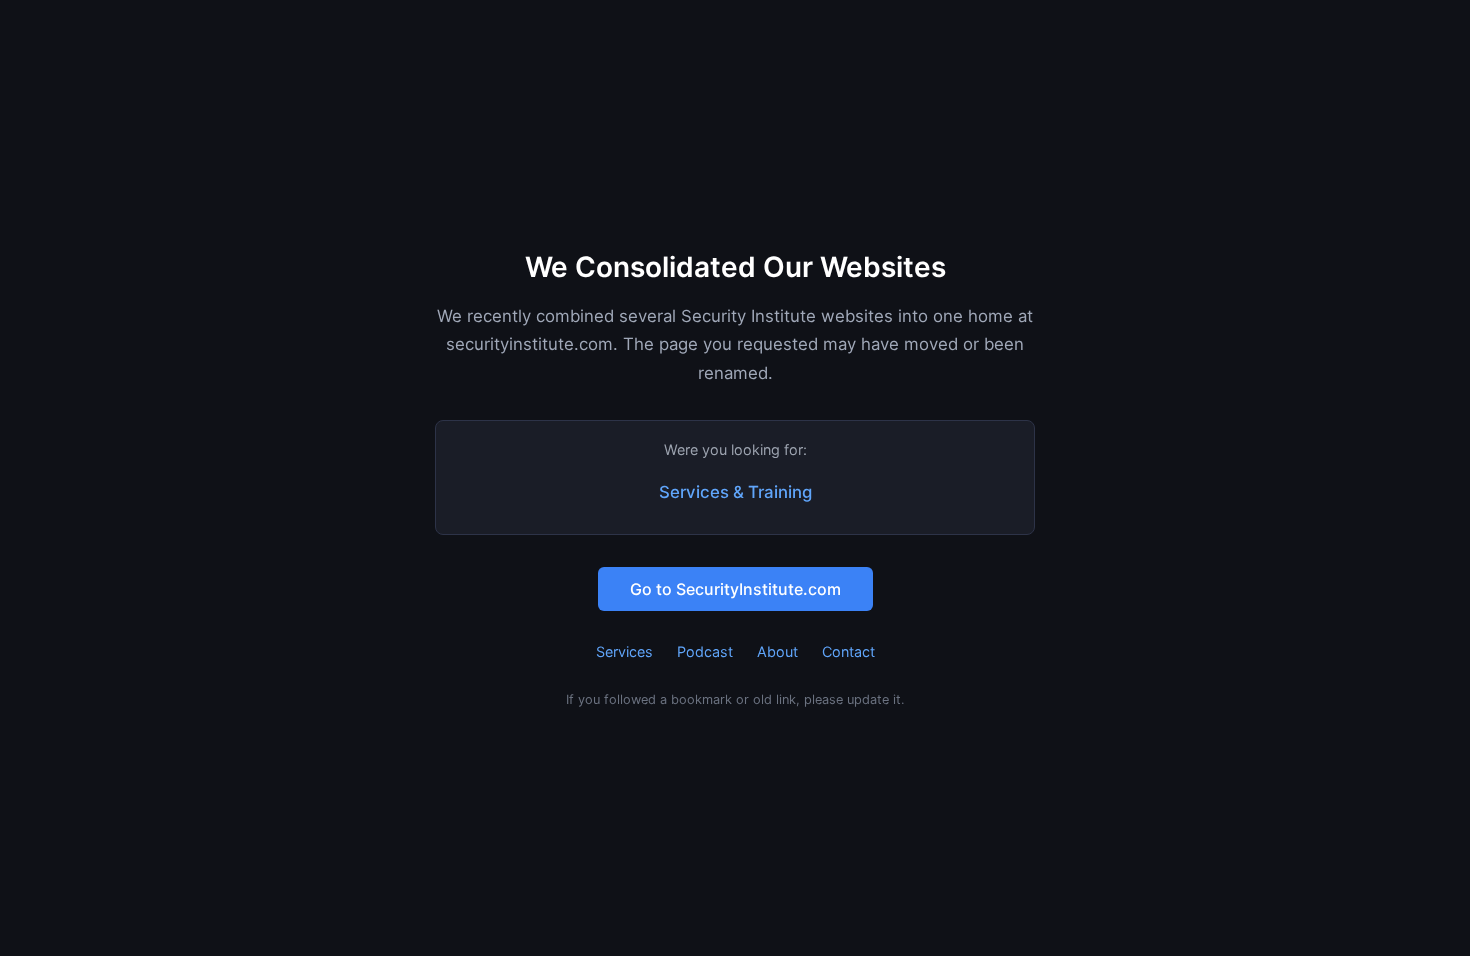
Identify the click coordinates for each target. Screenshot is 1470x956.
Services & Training (735, 492)
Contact (848, 651)
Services (624, 651)
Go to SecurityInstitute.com (735, 589)
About (777, 651)
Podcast (705, 651)
